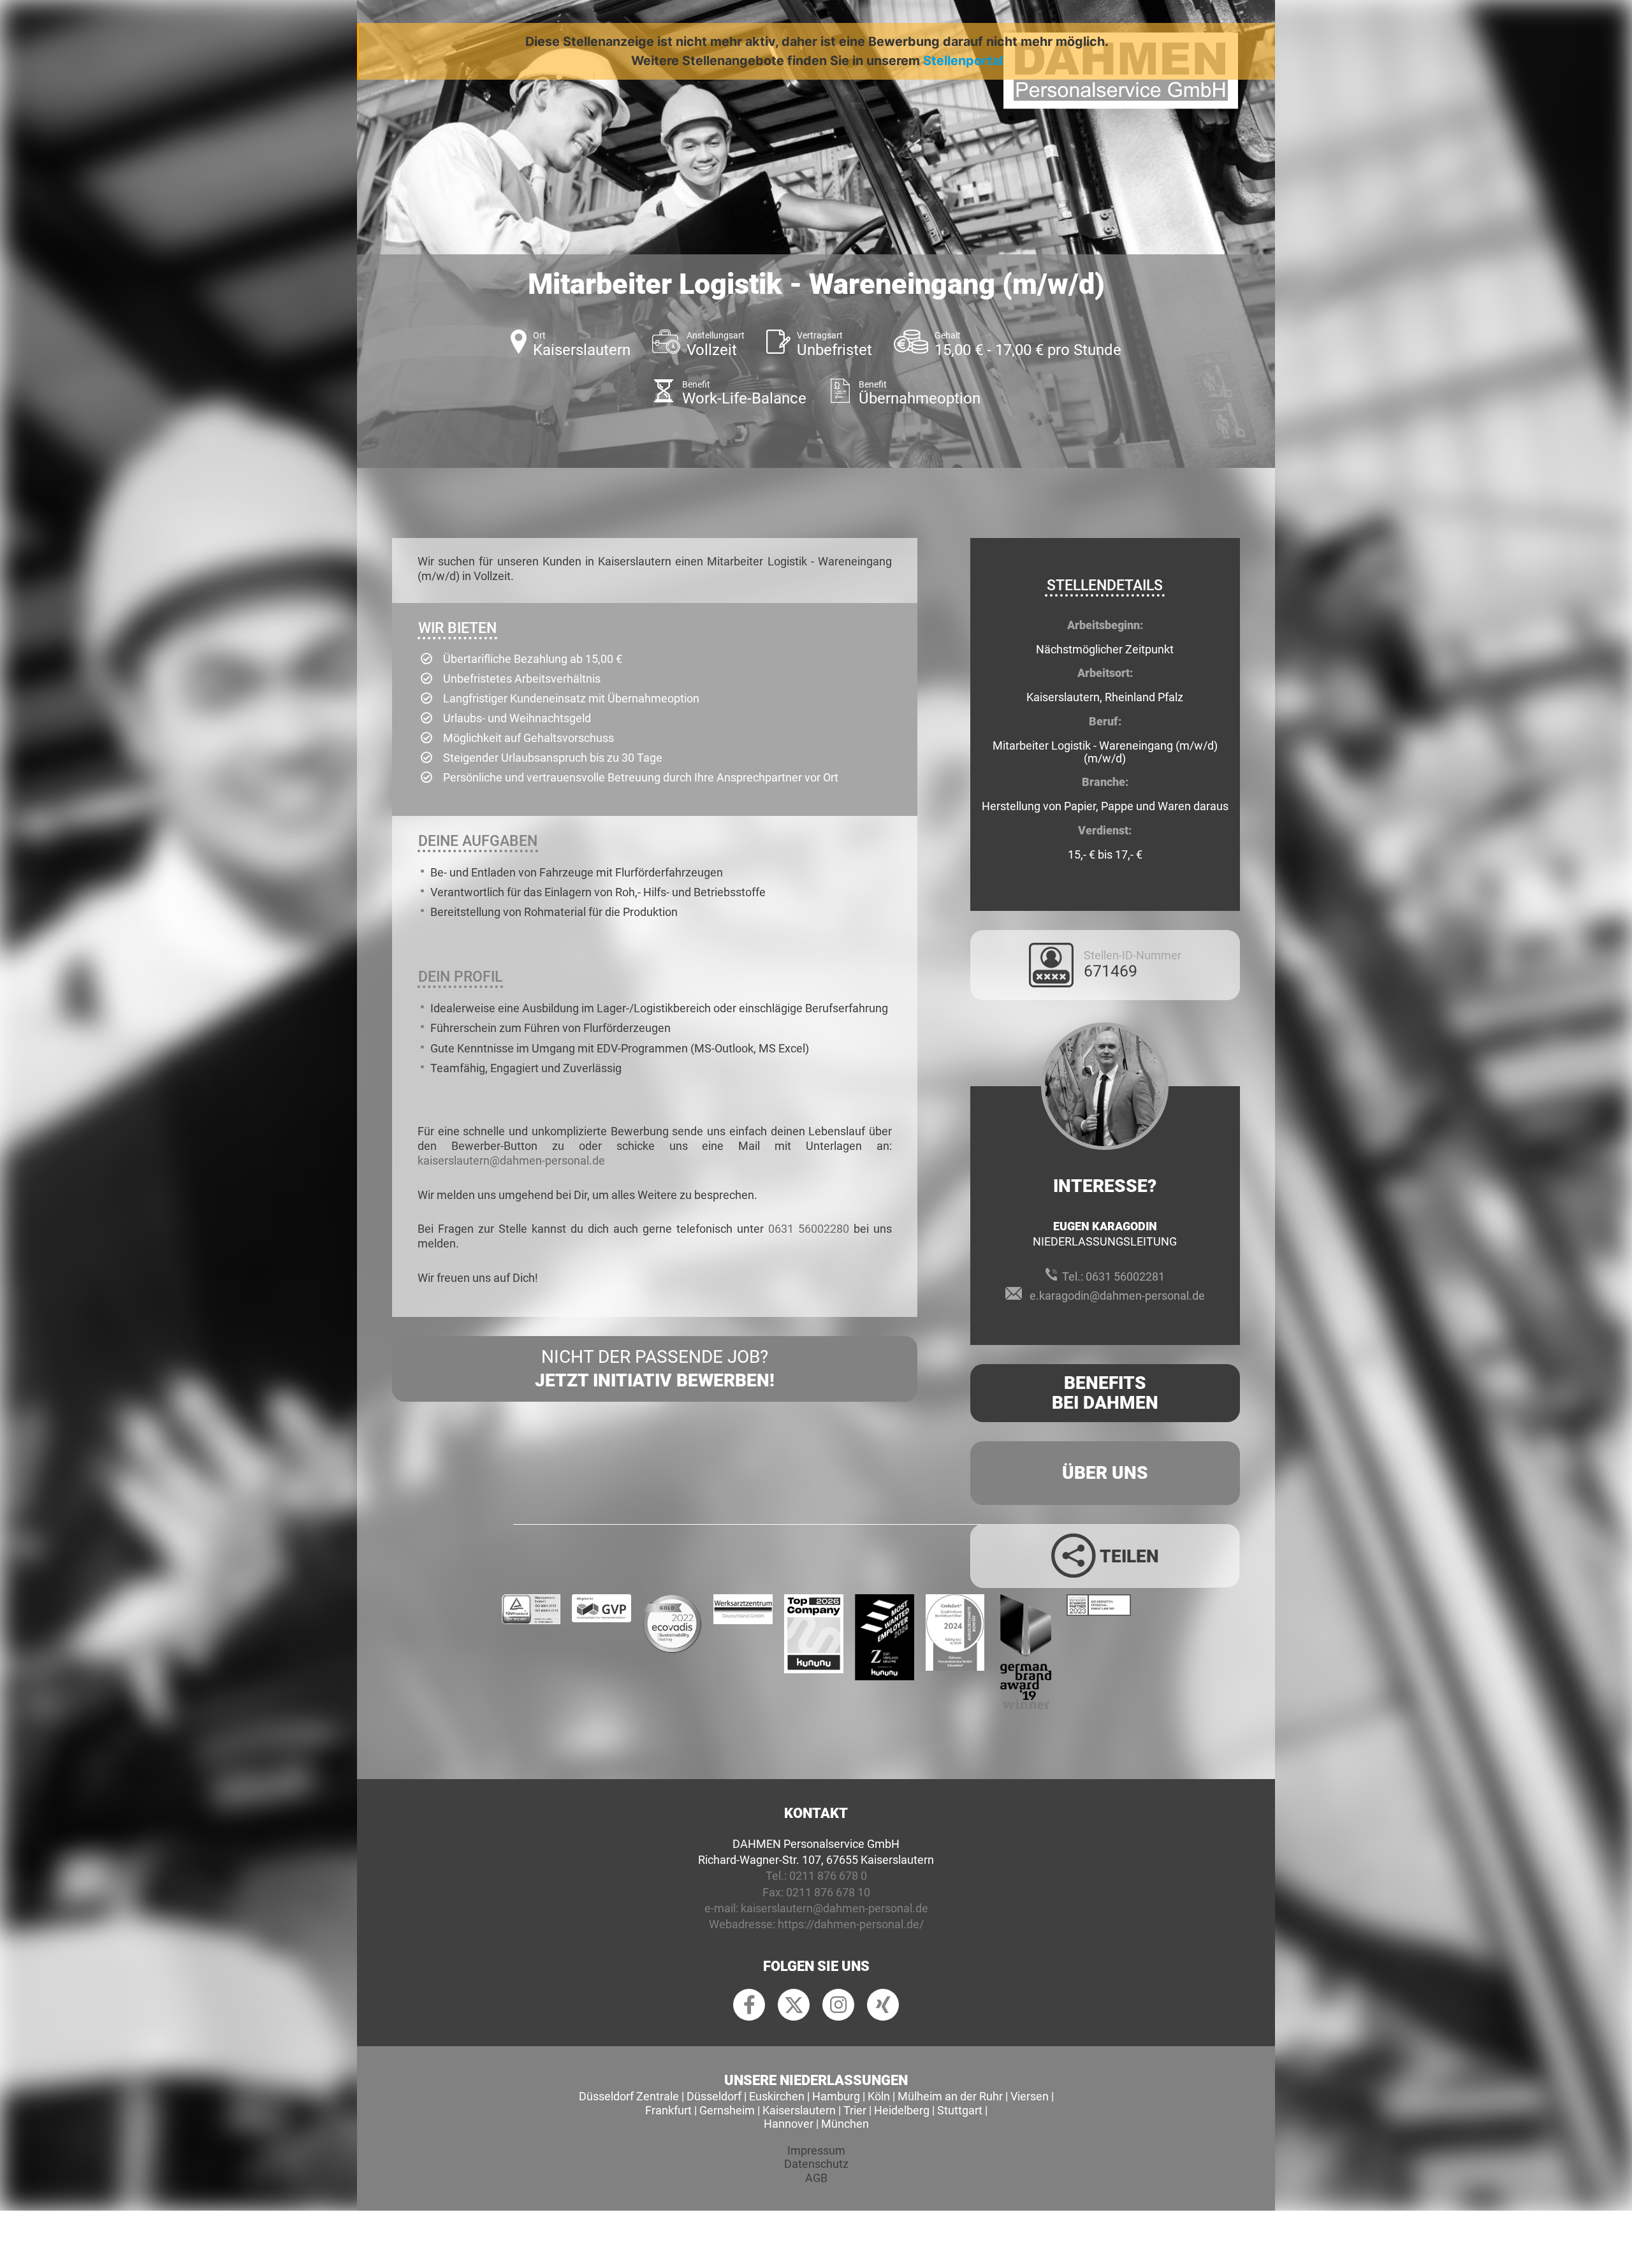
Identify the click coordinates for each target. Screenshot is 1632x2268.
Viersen (1030, 2096)
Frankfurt (668, 2110)
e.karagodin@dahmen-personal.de (1117, 1296)
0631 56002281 (1125, 1276)
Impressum (816, 2150)
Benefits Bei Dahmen (1105, 1393)
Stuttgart (960, 2110)
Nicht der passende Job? (655, 1368)
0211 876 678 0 (828, 1876)
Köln (879, 2096)
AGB (816, 2178)
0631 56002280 (809, 1229)
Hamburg (836, 2096)
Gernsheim (727, 2110)
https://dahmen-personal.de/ (851, 1924)
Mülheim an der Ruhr (950, 2096)
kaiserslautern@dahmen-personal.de (511, 1160)
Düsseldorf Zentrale (629, 2096)
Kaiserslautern (799, 2110)
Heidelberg (902, 2110)
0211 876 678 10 (828, 1892)
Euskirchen (777, 2096)
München (845, 2124)
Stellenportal (963, 61)
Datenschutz (816, 2164)
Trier (855, 2110)
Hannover (789, 2124)
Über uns (1105, 1473)
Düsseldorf (714, 2096)
